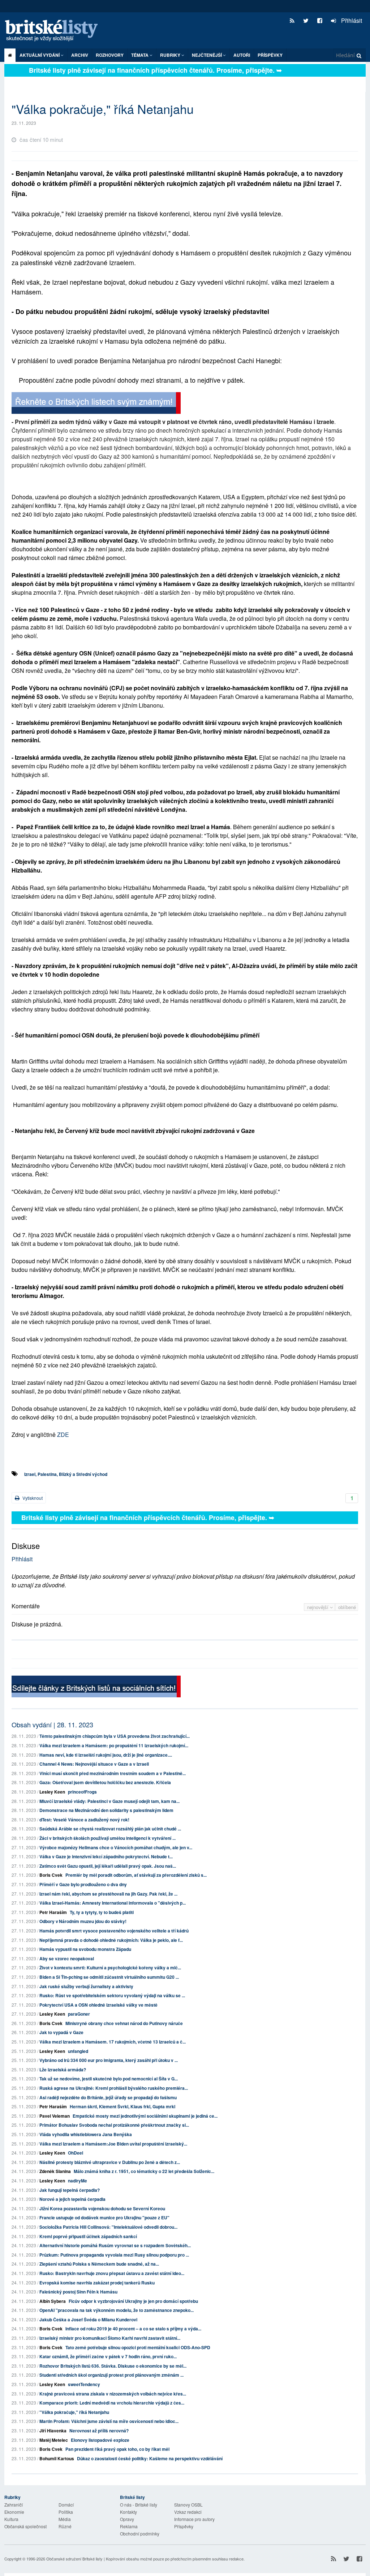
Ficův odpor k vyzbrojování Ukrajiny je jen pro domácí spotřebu (133, 2301)
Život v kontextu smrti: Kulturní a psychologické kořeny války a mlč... (110, 1968)
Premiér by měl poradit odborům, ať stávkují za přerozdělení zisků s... (136, 1875)
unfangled (78, 2051)
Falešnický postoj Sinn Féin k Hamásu (78, 2292)
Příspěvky (270, 55)
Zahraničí (14, 2505)
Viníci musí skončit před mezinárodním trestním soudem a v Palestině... (113, 1773)
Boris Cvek (51, 1875)
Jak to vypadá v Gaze (61, 2032)
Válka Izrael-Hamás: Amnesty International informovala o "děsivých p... (113, 1903)
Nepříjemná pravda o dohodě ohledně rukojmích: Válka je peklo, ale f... (111, 1940)
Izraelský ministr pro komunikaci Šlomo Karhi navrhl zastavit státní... (110, 2338)
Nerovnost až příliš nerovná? (99, 2431)
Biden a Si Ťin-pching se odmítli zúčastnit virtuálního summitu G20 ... (109, 1977)
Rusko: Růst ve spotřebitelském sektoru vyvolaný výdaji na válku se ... (112, 1995)
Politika (66, 2512)
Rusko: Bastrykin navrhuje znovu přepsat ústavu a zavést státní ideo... (112, 2273)
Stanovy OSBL (188, 2505)
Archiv (80, 55)
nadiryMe (78, 2181)
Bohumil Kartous (57, 2458)
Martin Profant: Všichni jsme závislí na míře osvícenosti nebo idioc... (109, 2421)
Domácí (66, 2505)
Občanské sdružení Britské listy (74, 2559)
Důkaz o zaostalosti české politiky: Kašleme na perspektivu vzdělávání (150, 2458)
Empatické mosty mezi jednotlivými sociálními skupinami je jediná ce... (145, 2116)
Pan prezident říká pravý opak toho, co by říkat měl (117, 2449)
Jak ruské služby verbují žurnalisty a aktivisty (86, 1986)
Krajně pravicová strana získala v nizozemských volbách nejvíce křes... (113, 2394)
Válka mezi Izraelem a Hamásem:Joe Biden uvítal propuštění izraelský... (113, 2144)
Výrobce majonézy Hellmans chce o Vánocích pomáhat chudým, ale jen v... (116, 1847)
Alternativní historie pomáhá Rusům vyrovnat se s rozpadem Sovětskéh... (115, 2245)
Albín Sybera (53, 2301)
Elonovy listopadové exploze (100, 2440)
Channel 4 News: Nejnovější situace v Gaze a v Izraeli (94, 1764)
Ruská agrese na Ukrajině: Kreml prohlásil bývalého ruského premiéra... (114, 2088)
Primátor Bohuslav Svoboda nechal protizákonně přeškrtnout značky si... (114, 2125)
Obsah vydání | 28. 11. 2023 (52, 1724)
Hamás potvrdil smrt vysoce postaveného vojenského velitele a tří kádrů (114, 1931)
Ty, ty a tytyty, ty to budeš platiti (102, 1912)
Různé (65, 2526)
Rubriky (171, 55)
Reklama (129, 2526)
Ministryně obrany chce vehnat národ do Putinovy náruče (124, 2023)
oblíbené (347, 1607)
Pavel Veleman (55, 2116)
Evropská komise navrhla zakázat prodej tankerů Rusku (97, 2283)
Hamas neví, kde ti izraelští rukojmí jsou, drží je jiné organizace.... (106, 1755)
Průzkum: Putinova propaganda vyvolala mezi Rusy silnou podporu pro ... (114, 2255)
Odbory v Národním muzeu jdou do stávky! (83, 1921)
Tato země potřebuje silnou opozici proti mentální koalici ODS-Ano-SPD (138, 2347)
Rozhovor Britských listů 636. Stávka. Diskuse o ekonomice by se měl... (113, 2366)
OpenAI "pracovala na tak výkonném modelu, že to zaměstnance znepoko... (117, 2310)
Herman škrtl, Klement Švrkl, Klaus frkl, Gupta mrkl (122, 2106)
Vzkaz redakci (188, 2512)
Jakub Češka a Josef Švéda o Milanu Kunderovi (88, 2320)
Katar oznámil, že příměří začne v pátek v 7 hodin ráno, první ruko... (108, 2356)
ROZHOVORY (110, 55)
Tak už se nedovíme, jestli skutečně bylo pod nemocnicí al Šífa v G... (109, 2079)
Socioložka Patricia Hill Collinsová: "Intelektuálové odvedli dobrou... (108, 2227)
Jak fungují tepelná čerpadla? (70, 2190)
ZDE (63, 1435)
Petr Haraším (53, 1912)
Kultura (11, 2519)
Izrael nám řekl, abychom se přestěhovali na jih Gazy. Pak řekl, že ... (108, 1894)
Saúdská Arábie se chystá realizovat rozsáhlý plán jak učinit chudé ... (110, 1829)
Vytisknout (32, 1498)
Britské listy (55, 31)
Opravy (127, 2519)
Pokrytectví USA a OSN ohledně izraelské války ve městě (98, 2005)
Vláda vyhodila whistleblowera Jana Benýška (86, 2134)
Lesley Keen (52, 1792)
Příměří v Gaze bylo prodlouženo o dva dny (83, 1884)
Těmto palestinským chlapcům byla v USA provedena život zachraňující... (115, 1736)
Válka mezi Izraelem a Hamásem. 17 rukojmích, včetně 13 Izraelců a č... (113, 2042)
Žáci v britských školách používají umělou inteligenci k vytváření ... (107, 1838)
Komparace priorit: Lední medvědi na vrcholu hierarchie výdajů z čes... (112, 2403)
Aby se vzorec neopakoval (67, 1958)
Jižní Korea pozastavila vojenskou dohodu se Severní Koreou (102, 2208)
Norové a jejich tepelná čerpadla (72, 2199)
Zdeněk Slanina (55, 2171)
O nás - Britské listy (139, 2505)
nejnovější (319, 1607)
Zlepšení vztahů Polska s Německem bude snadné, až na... (99, 2264)
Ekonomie (14, 2512)
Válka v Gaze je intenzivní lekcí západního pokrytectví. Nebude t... (106, 1856)
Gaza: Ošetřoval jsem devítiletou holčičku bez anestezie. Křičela (105, 1782)
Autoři (242, 55)
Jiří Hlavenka (53, 2431)
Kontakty (128, 2512)
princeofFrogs (82, 1792)
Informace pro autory (194, 2519)
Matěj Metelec (54, 2440)
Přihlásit (351, 20)
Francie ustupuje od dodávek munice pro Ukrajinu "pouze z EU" (104, 2218)
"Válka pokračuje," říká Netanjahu (74, 2412)
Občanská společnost (25, 2526)
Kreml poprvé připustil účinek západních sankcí (88, 2236)
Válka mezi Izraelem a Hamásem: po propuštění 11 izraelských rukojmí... (114, 1745)
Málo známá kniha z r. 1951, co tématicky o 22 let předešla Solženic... (144, 2171)
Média (65, 2519)
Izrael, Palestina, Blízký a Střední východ (66, 1474)
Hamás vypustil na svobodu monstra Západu (85, 1949)
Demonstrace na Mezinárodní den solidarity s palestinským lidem (106, 1810)
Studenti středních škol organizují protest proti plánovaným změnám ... (111, 2375)
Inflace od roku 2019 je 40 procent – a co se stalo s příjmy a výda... (133, 2329)
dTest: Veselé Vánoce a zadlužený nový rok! (84, 1820)
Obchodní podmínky (140, 2533)
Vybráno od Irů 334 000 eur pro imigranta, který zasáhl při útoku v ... (109, 2060)
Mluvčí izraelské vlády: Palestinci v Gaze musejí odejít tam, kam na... (109, 1801)
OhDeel (76, 2153)
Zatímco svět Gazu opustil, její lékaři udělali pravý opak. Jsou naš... (108, 1866)
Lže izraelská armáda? (63, 2070)
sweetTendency (84, 2384)
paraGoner (79, 2014)
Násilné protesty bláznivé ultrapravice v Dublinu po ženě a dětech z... (110, 2162)
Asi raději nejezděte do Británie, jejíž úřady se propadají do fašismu (108, 2097)
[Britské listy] (96, 404)
